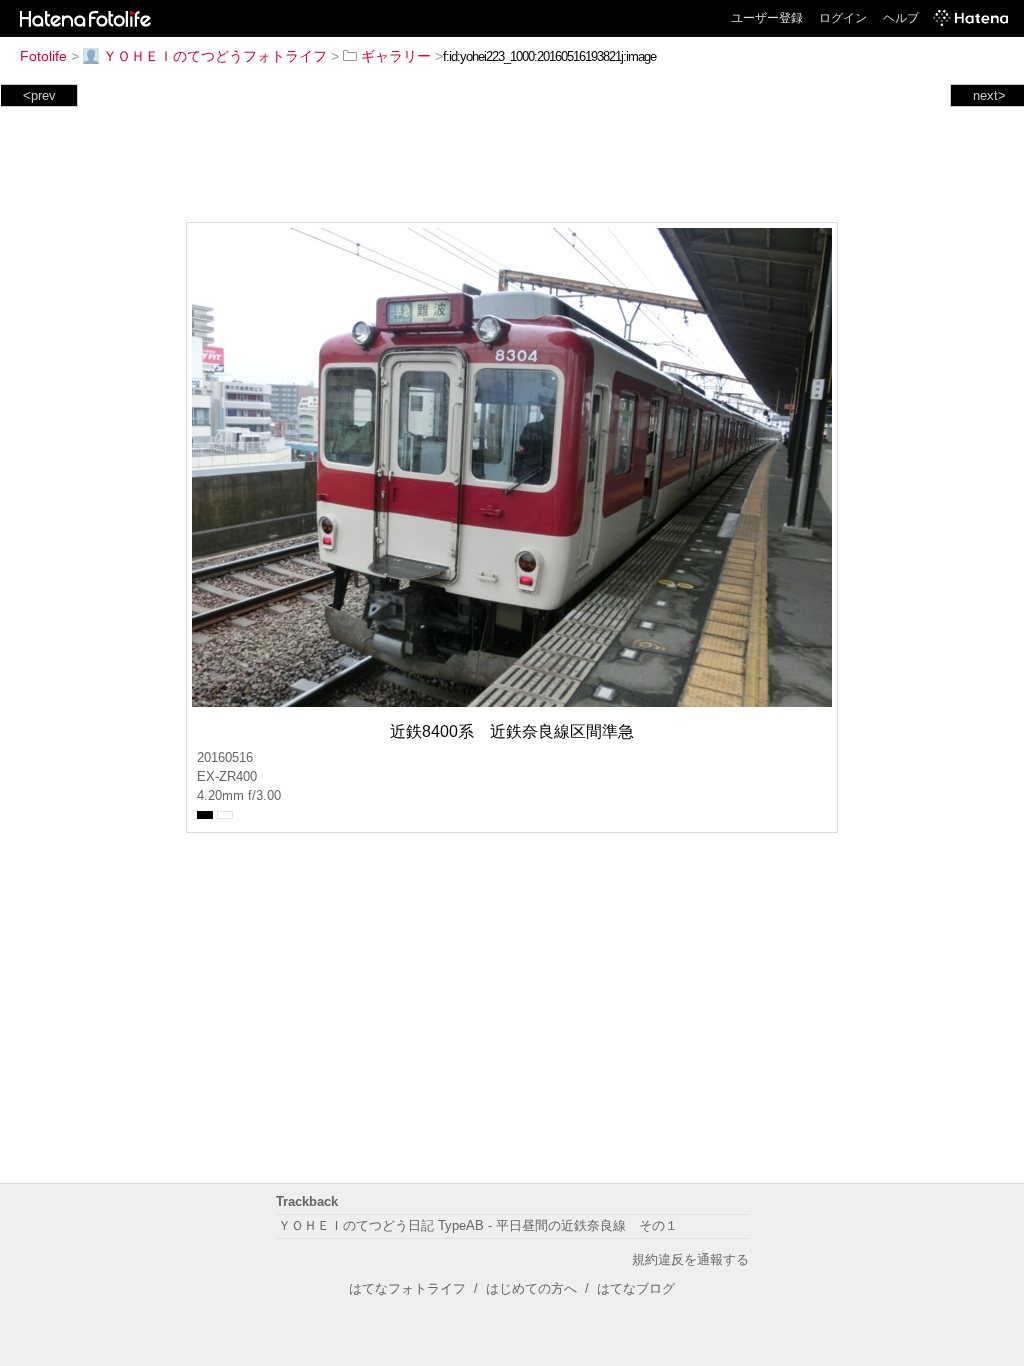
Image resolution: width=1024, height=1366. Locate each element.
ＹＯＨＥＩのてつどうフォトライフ (215, 56)
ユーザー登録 (767, 18)
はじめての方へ (531, 1288)
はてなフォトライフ (407, 1288)
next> (989, 95)
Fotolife (43, 56)
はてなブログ (636, 1288)
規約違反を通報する (690, 1259)
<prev (39, 95)
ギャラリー (396, 56)
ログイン (843, 18)
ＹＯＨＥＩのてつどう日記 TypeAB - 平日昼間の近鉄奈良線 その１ (478, 1225)
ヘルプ (901, 18)
